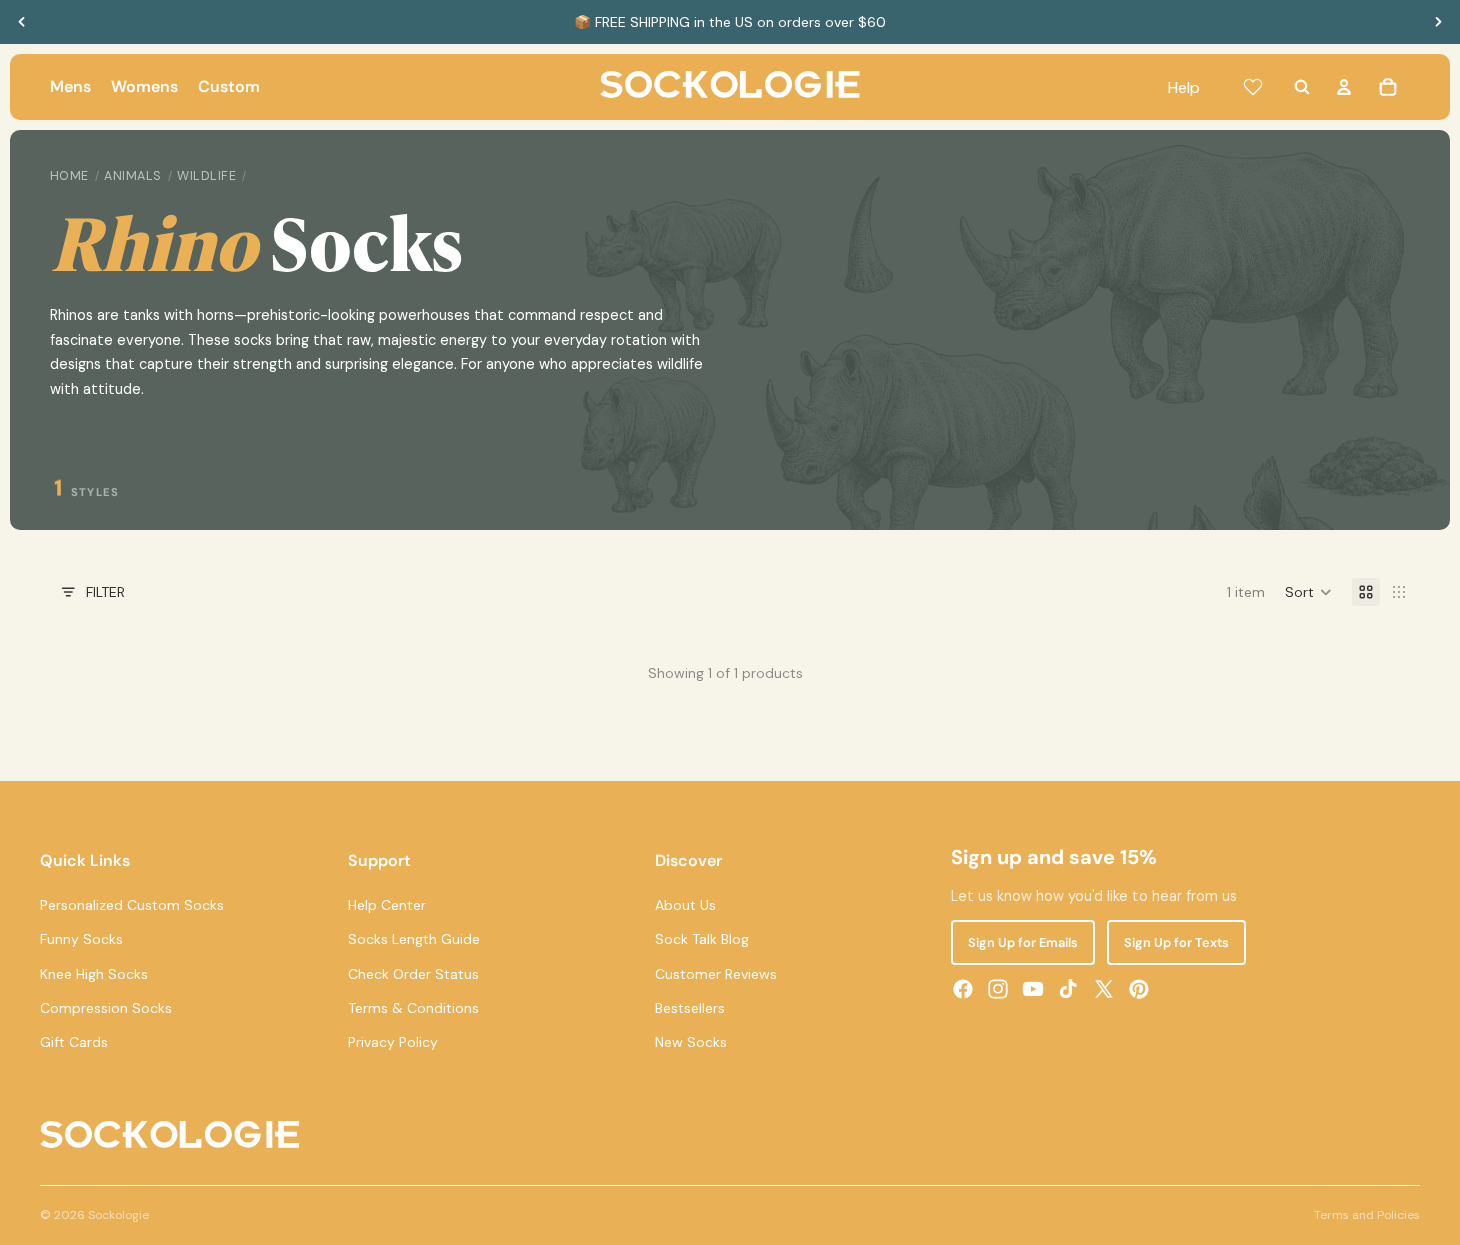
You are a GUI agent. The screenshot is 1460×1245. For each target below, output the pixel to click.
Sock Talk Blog (702, 939)
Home (69, 176)
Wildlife (206, 176)
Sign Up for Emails (1023, 942)
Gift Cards (74, 1042)
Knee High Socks (94, 974)
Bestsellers (690, 1008)
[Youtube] (1033, 989)
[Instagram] (998, 989)
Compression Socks (106, 1008)
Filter (105, 592)
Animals (133, 176)
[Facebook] (963, 989)
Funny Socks (81, 939)
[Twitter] (1104, 989)
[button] (1308, 592)
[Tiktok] (1068, 989)
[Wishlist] (1253, 87)
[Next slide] (1438, 22)
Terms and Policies (1367, 1215)
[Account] (1344, 87)
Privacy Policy (393, 1042)
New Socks (691, 1042)
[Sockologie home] (730, 87)
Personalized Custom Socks (132, 905)
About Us (685, 905)
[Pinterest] (1139, 989)
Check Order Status (413, 974)
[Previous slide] (22, 22)
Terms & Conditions (413, 1008)
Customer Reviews (716, 974)
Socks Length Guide (414, 939)
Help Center (387, 905)
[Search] (1302, 87)
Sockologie (118, 1215)
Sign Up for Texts (1176, 942)
